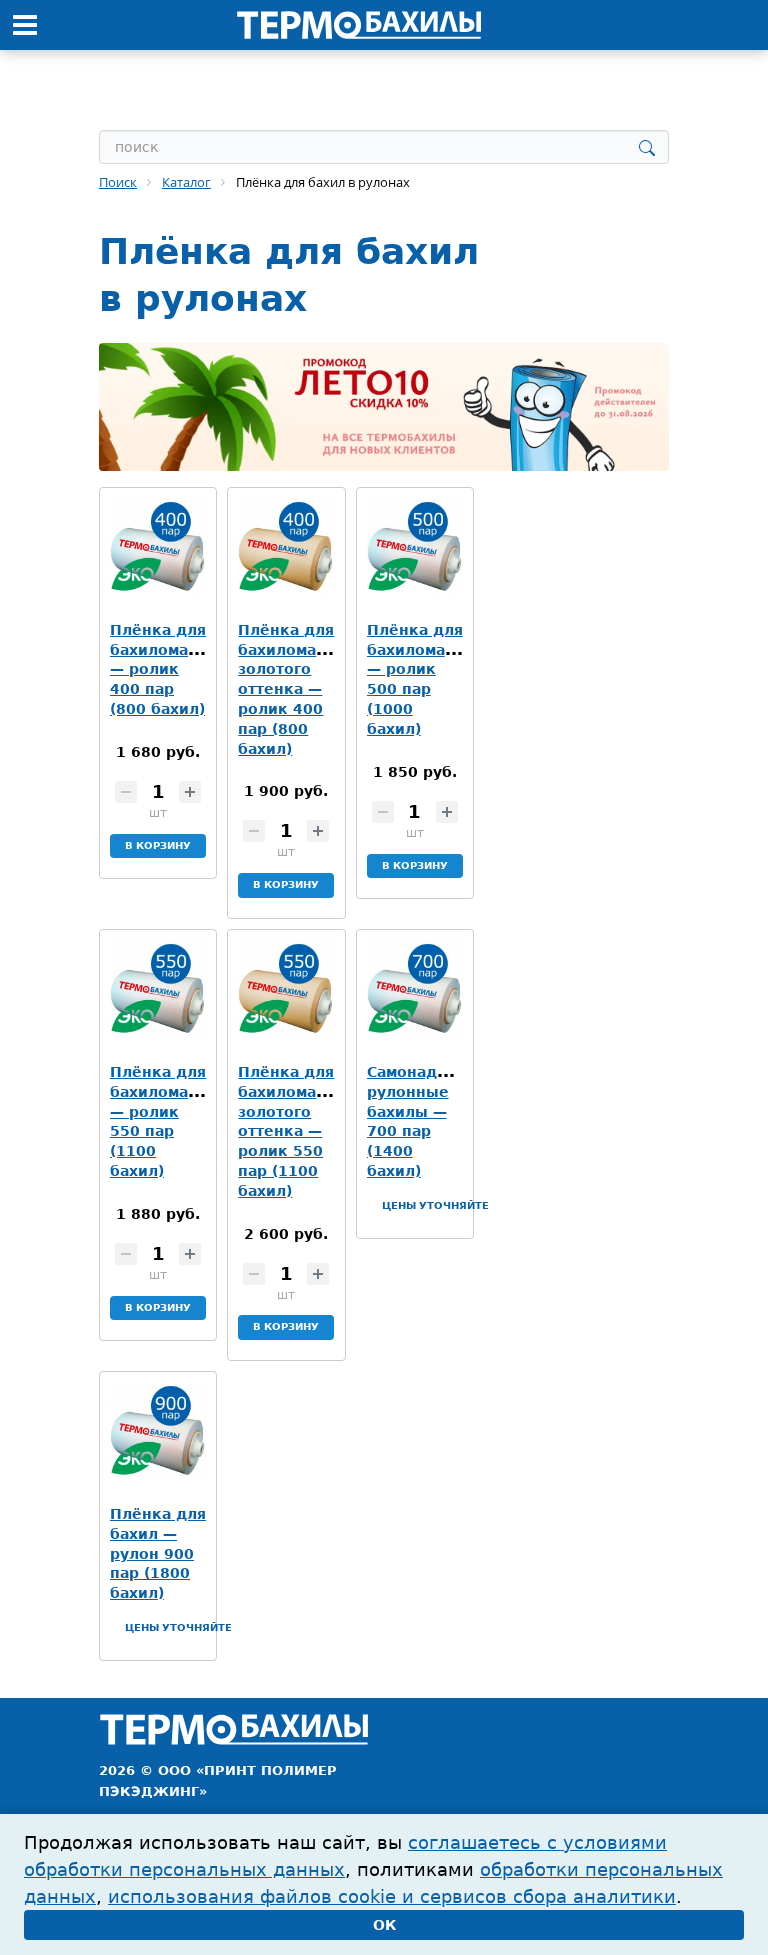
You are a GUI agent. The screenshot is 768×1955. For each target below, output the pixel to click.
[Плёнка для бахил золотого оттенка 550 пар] (286, 988)
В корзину (158, 845)
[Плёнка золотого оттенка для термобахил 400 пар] (286, 546)
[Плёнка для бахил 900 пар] (158, 1430)
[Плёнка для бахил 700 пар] (415, 988)
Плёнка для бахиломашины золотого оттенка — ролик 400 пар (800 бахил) (301, 689)
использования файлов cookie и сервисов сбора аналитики (392, 1896)
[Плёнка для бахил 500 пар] (415, 546)
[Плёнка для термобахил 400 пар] (158, 546)
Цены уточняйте (435, 1205)
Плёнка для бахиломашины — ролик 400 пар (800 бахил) (173, 669)
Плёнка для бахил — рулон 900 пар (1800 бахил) (158, 1553)
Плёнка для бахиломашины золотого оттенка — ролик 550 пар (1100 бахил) (301, 1131)
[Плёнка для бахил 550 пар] (158, 988)
